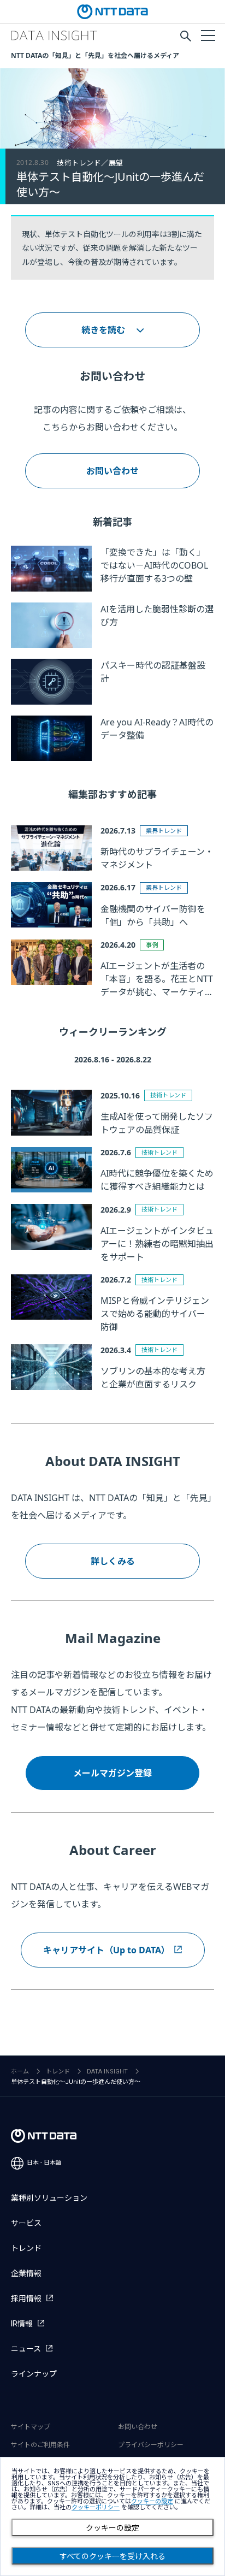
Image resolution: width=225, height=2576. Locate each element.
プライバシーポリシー (151, 2445)
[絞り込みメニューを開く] (208, 35)
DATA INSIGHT (107, 2072)
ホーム (20, 2072)
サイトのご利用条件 (40, 2445)
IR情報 (22, 2324)
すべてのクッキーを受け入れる (112, 2556)
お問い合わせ (112, 471)
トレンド (58, 2072)
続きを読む (103, 330)
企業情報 (26, 2273)
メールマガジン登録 (112, 1773)
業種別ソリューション (49, 2198)
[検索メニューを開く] (186, 36)
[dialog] (112, 2516)
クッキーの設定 (112, 2528)
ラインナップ (34, 2374)
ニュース (26, 2349)
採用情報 (26, 2299)
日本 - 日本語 (44, 2163)
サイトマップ (31, 2427)
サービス (26, 2223)
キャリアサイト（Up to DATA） (106, 1950)
